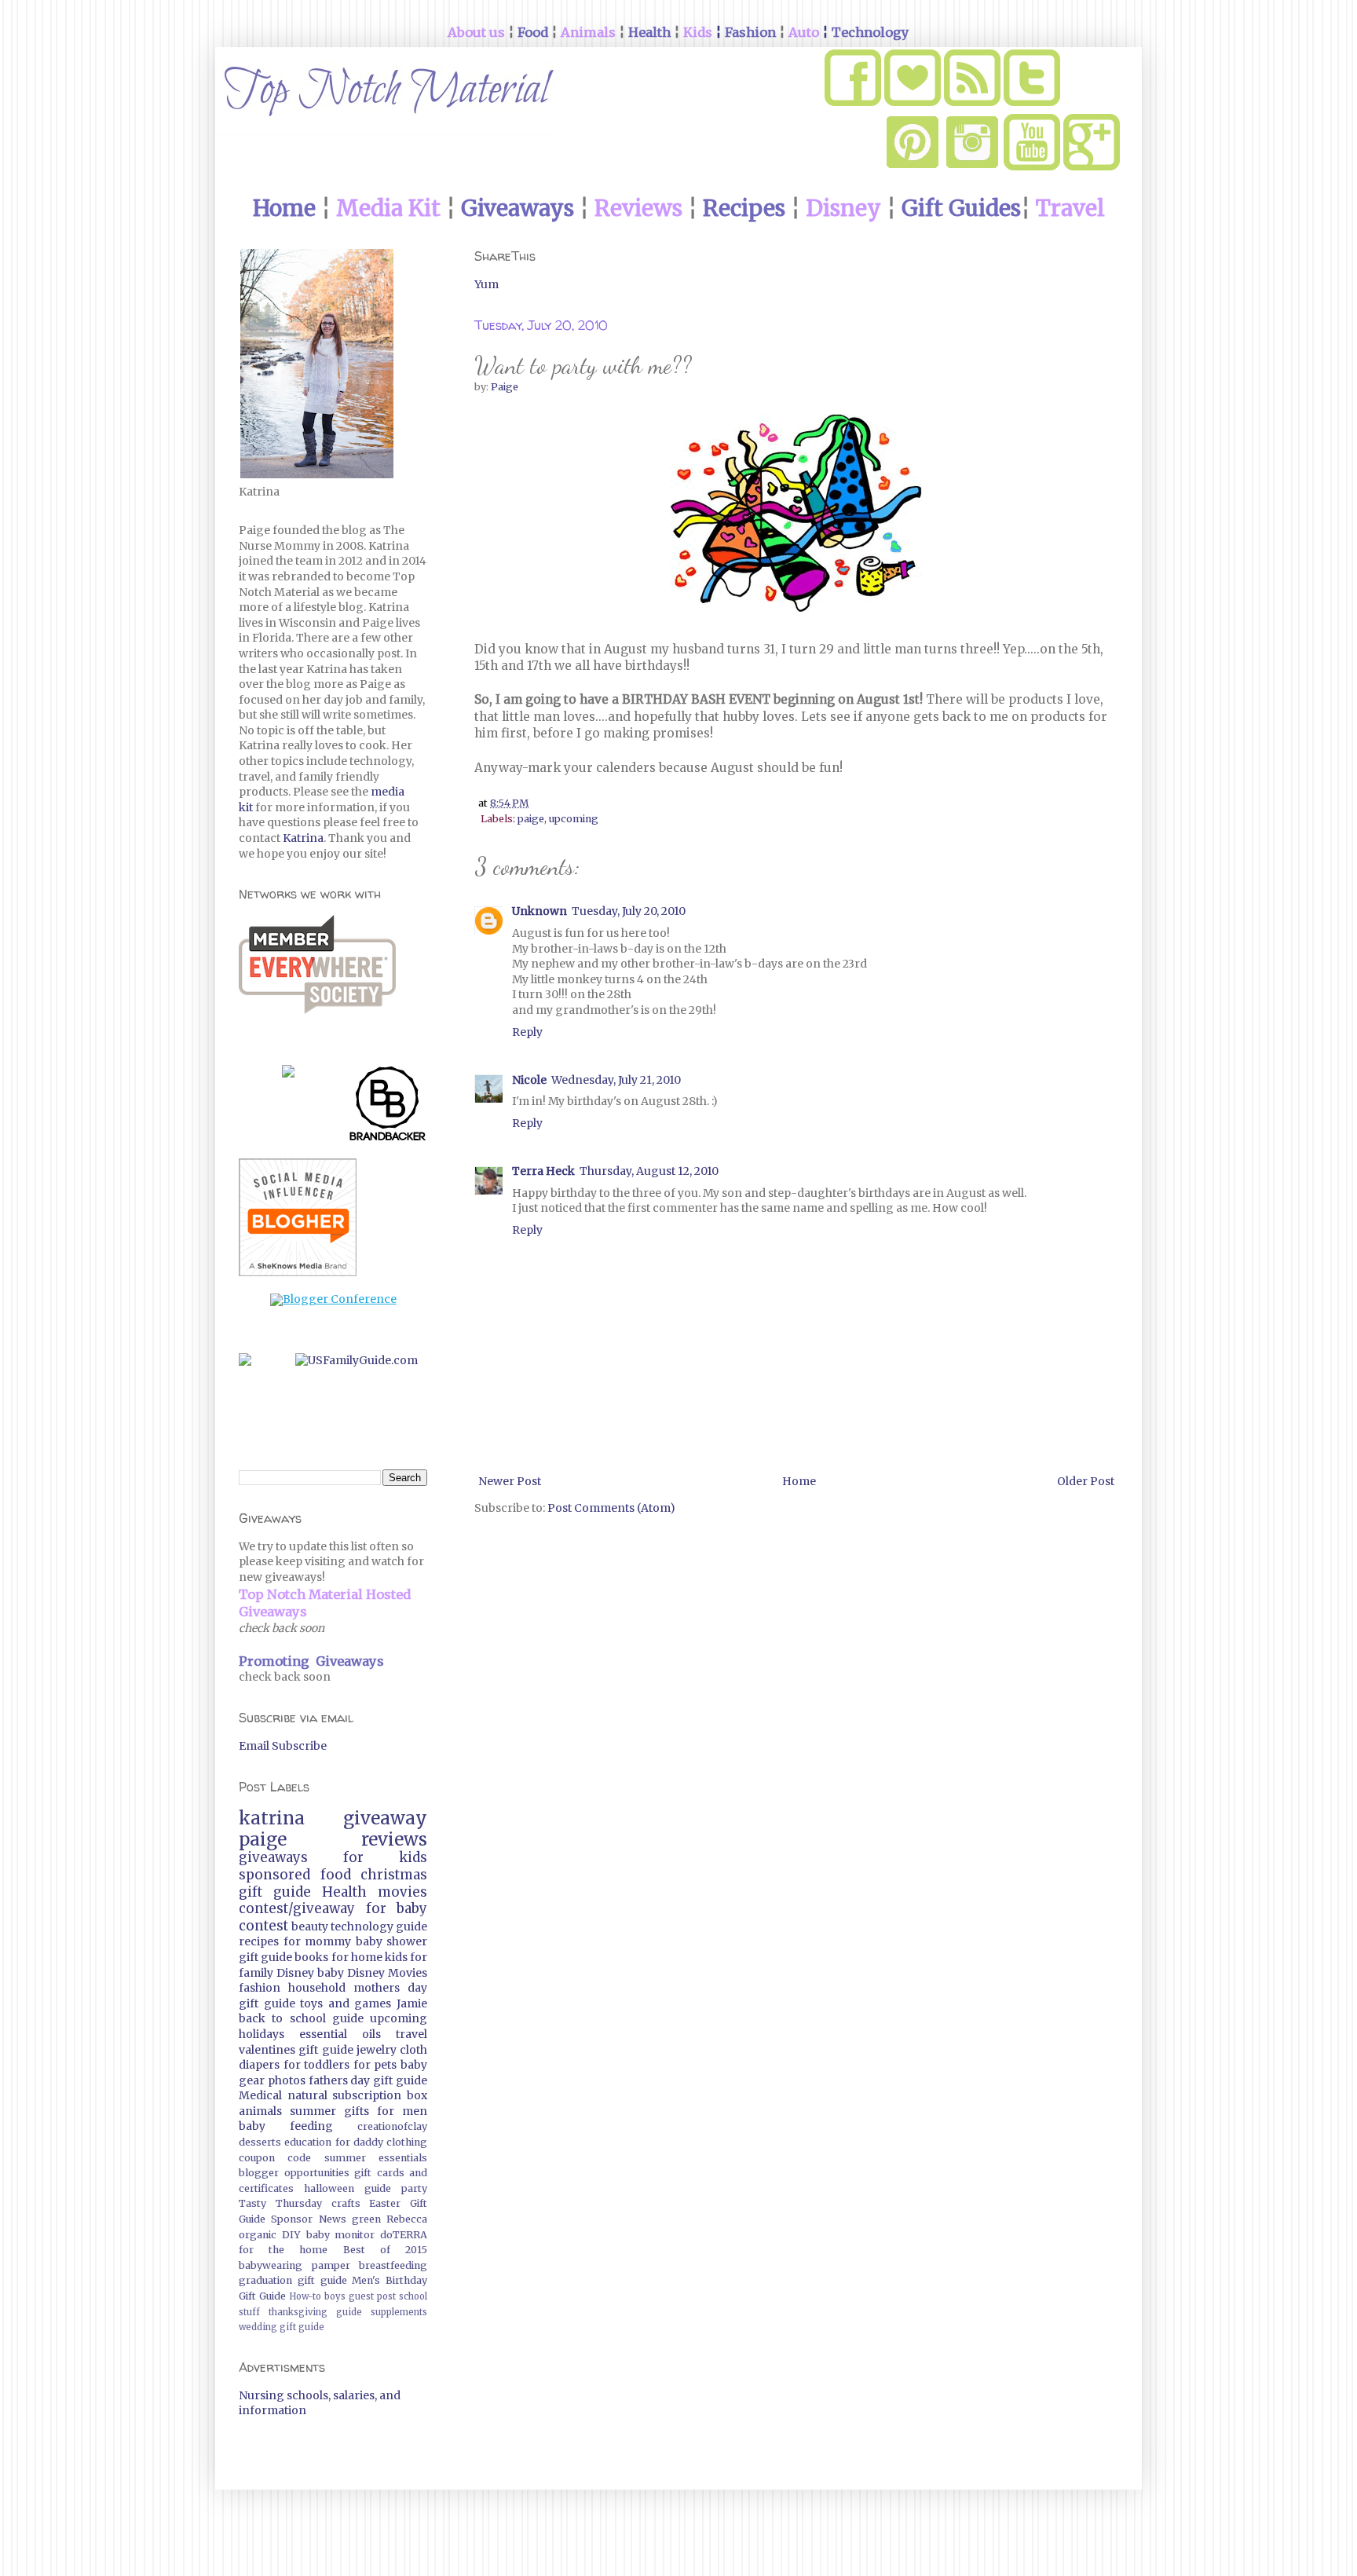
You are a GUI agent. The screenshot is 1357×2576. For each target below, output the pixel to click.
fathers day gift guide (368, 2080)
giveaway (385, 1818)
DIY (291, 2235)
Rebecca (407, 2219)
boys (335, 2296)
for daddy (359, 2142)
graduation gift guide (293, 2280)
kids (396, 1957)
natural (307, 2095)
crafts (346, 2203)
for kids (385, 1857)
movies (402, 1892)
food (336, 1875)
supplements (399, 2312)
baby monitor (341, 2235)
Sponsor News (308, 2219)
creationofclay (392, 2126)
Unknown (540, 911)
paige (531, 819)
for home (357, 1957)
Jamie (412, 2003)
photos (287, 2080)
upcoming (574, 819)
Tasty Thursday (280, 2203)
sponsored (274, 1875)
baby (331, 1973)
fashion (260, 1988)
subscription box (380, 2095)
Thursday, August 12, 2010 (649, 1171)
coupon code (275, 2158)
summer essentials (376, 2158)
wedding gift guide (282, 2327)
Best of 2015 (385, 2250)
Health (344, 1892)
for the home (283, 2250)
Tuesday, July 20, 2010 (629, 911)
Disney (295, 1973)
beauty (310, 1927)
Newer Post (510, 1481)
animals (260, 2111)
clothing (407, 2142)
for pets (375, 2065)
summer (313, 2111)
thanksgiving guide (315, 2312)
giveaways (273, 1857)
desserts (260, 2142)
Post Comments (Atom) (611, 1508)
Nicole (529, 1080)
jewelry (377, 2050)
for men (402, 2111)
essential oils (340, 2034)
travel (411, 2034)
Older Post (1086, 1481)
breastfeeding (393, 2265)
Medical (260, 2095)
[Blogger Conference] (333, 1299)
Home (799, 1481)
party (414, 2188)
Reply (527, 1032)
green (366, 2219)
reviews (394, 1839)
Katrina (303, 838)
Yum (486, 284)
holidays (262, 2034)
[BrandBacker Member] (388, 1107)
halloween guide (347, 2188)
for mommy (318, 1941)
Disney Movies (387, 1973)
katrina (272, 1818)
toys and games (346, 2003)
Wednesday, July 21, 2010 (616, 1080)
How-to (305, 2296)
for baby (397, 1908)
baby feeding (286, 2126)
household (317, 1988)
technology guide (379, 1927)
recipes (259, 1941)
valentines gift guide (296, 2050)
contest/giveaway (297, 1908)
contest (263, 1926)
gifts (357, 2111)
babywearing (271, 2265)
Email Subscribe (283, 1746)
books (311, 1957)
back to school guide (301, 2018)
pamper (331, 2265)
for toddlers (317, 2065)
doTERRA (404, 2235)
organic (258, 2235)
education (308, 2142)
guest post (372, 2296)
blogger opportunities (294, 2173)
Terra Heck (543, 1171)
